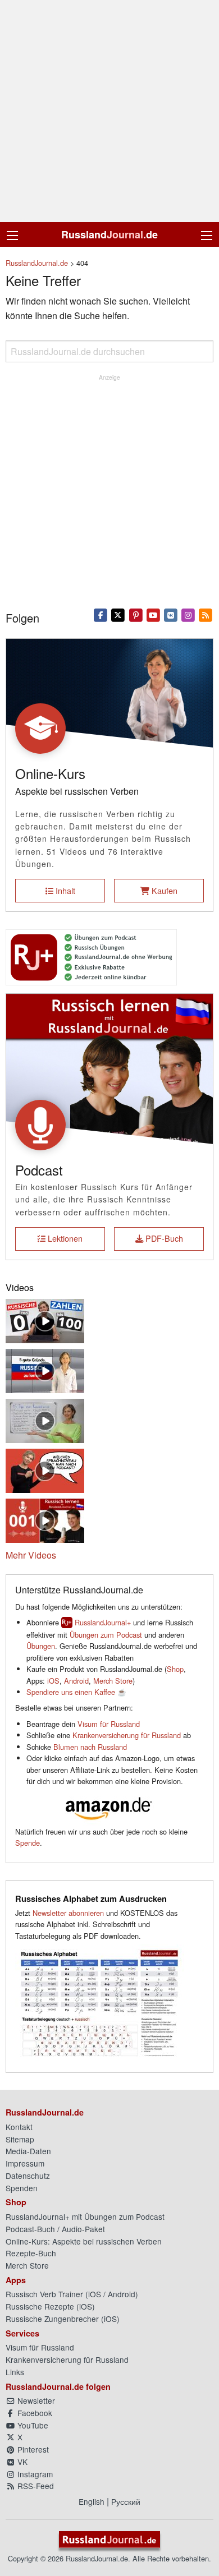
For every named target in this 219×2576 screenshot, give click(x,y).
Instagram (34, 2474)
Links (15, 2372)
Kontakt (19, 2127)
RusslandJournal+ (103, 1622)
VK (21, 2462)
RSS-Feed (35, 2486)
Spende (28, 1843)
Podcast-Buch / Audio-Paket (55, 2229)
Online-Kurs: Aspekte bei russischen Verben (84, 2241)
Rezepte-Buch (31, 2253)
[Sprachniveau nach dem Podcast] (45, 1469)
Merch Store (113, 1681)
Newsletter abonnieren (68, 1913)
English (92, 2501)
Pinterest (32, 2449)
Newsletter (35, 2400)
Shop (175, 1669)
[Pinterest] (136, 615)
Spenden (22, 2188)
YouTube (32, 2425)
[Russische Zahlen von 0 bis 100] (45, 1319)
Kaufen (163, 890)
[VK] (170, 615)
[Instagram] (188, 615)
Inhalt (64, 890)
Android (76, 1681)
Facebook (34, 2413)
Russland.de (109, 234)
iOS (53, 1681)
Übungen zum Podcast (106, 1635)
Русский (126, 2501)
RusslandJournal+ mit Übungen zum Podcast (85, 2216)
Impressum (25, 2163)
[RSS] (206, 615)
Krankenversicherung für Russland (127, 1735)
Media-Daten (28, 2151)
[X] (118, 615)
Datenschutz (28, 2176)
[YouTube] (153, 615)
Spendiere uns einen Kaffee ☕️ (76, 1692)
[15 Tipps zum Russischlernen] (45, 1419)
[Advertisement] (109, 111)
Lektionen (64, 1238)
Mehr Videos (31, 1555)
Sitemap (20, 2139)
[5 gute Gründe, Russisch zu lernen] (45, 1369)
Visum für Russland (109, 1724)
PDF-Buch (163, 1238)
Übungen (41, 1646)
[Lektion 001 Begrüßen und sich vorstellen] (45, 1519)
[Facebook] (101, 615)
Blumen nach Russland (90, 1747)
